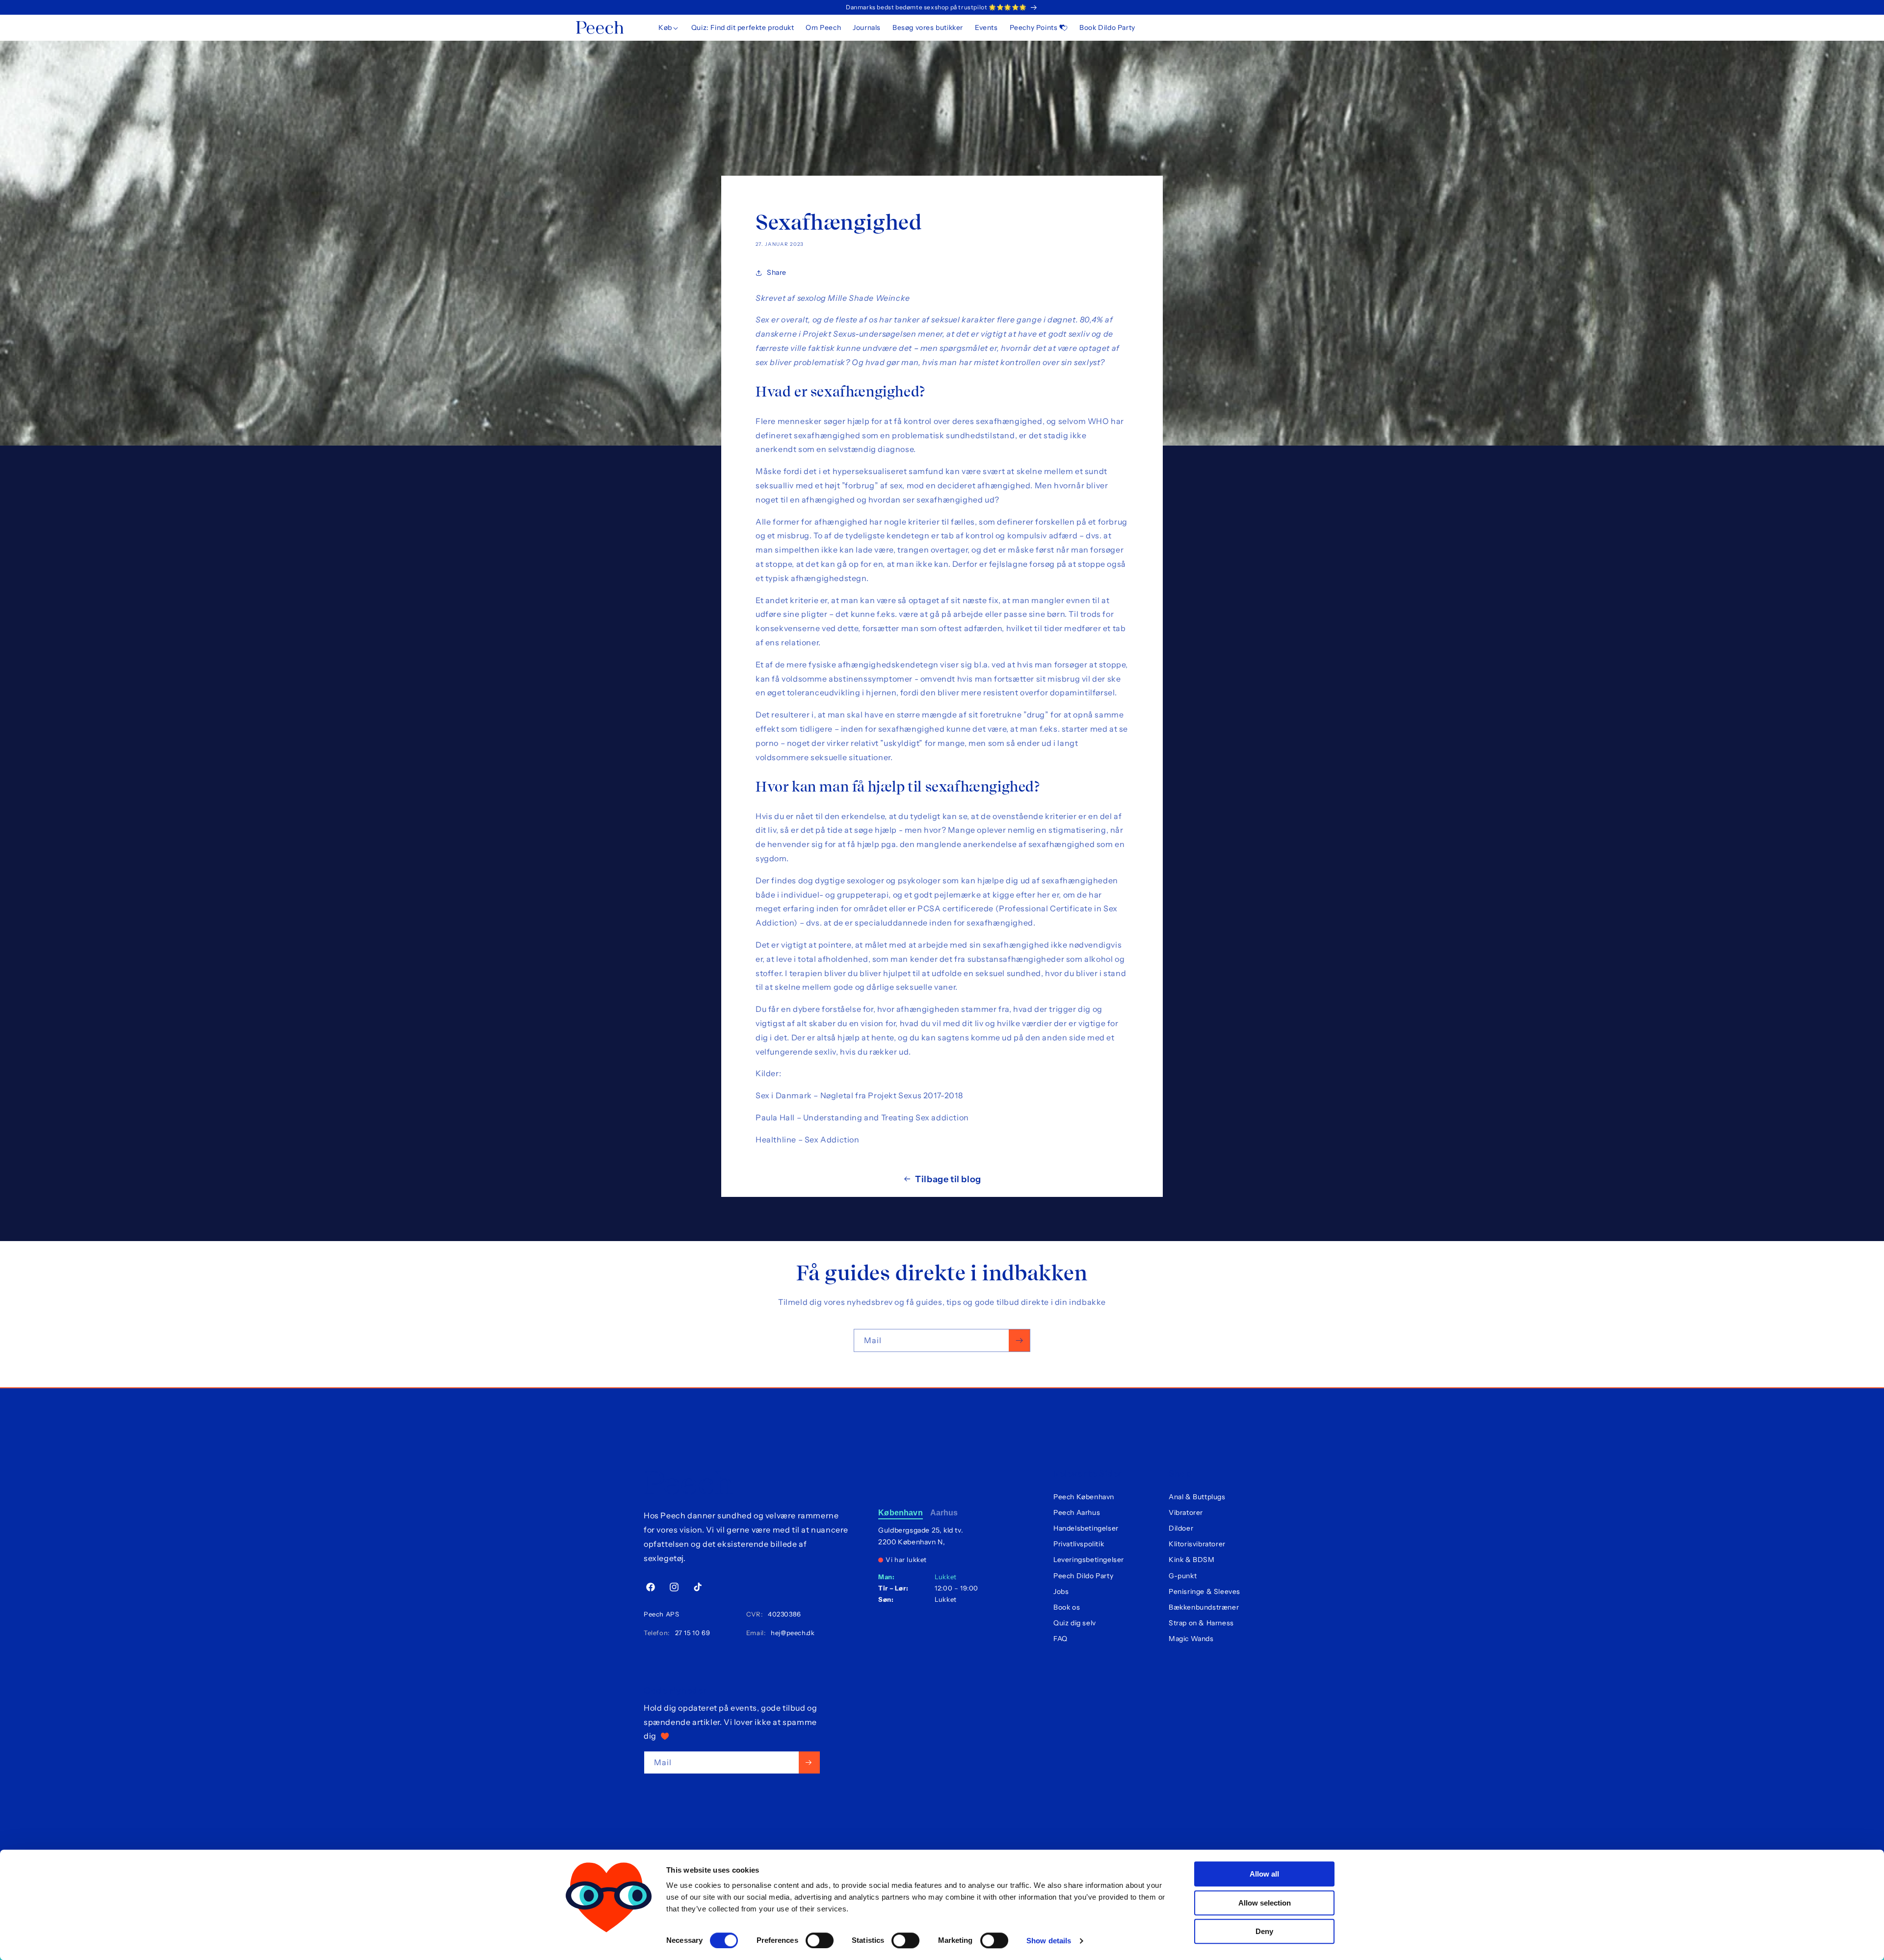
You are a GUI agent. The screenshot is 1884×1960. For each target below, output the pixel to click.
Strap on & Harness (1201, 1623)
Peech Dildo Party (1083, 1576)
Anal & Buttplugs (1197, 1497)
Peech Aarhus (1077, 1512)
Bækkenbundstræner (1204, 1607)
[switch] (820, 1940)
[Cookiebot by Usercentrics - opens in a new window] (609, 1941)
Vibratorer (1186, 1512)
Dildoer (1181, 1528)
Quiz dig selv (1075, 1623)
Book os (1067, 1607)
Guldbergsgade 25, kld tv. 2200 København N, (921, 1536)
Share (777, 272)
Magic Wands (1191, 1639)
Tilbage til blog (948, 1179)
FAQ (1060, 1639)
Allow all (1264, 1874)
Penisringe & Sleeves (1204, 1591)
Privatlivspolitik (1079, 1544)
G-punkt (1183, 1576)
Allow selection (1265, 1903)
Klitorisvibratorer (1197, 1544)
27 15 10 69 (691, 1633)
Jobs (1061, 1591)
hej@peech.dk (791, 1633)
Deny (1264, 1931)
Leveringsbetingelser (1089, 1560)
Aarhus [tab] (944, 1513)
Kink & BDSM (1192, 1560)
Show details (1049, 1941)
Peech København (1084, 1497)
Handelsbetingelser (1086, 1528)
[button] (669, 27)
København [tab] (900, 1513)
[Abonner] (1019, 1340)
